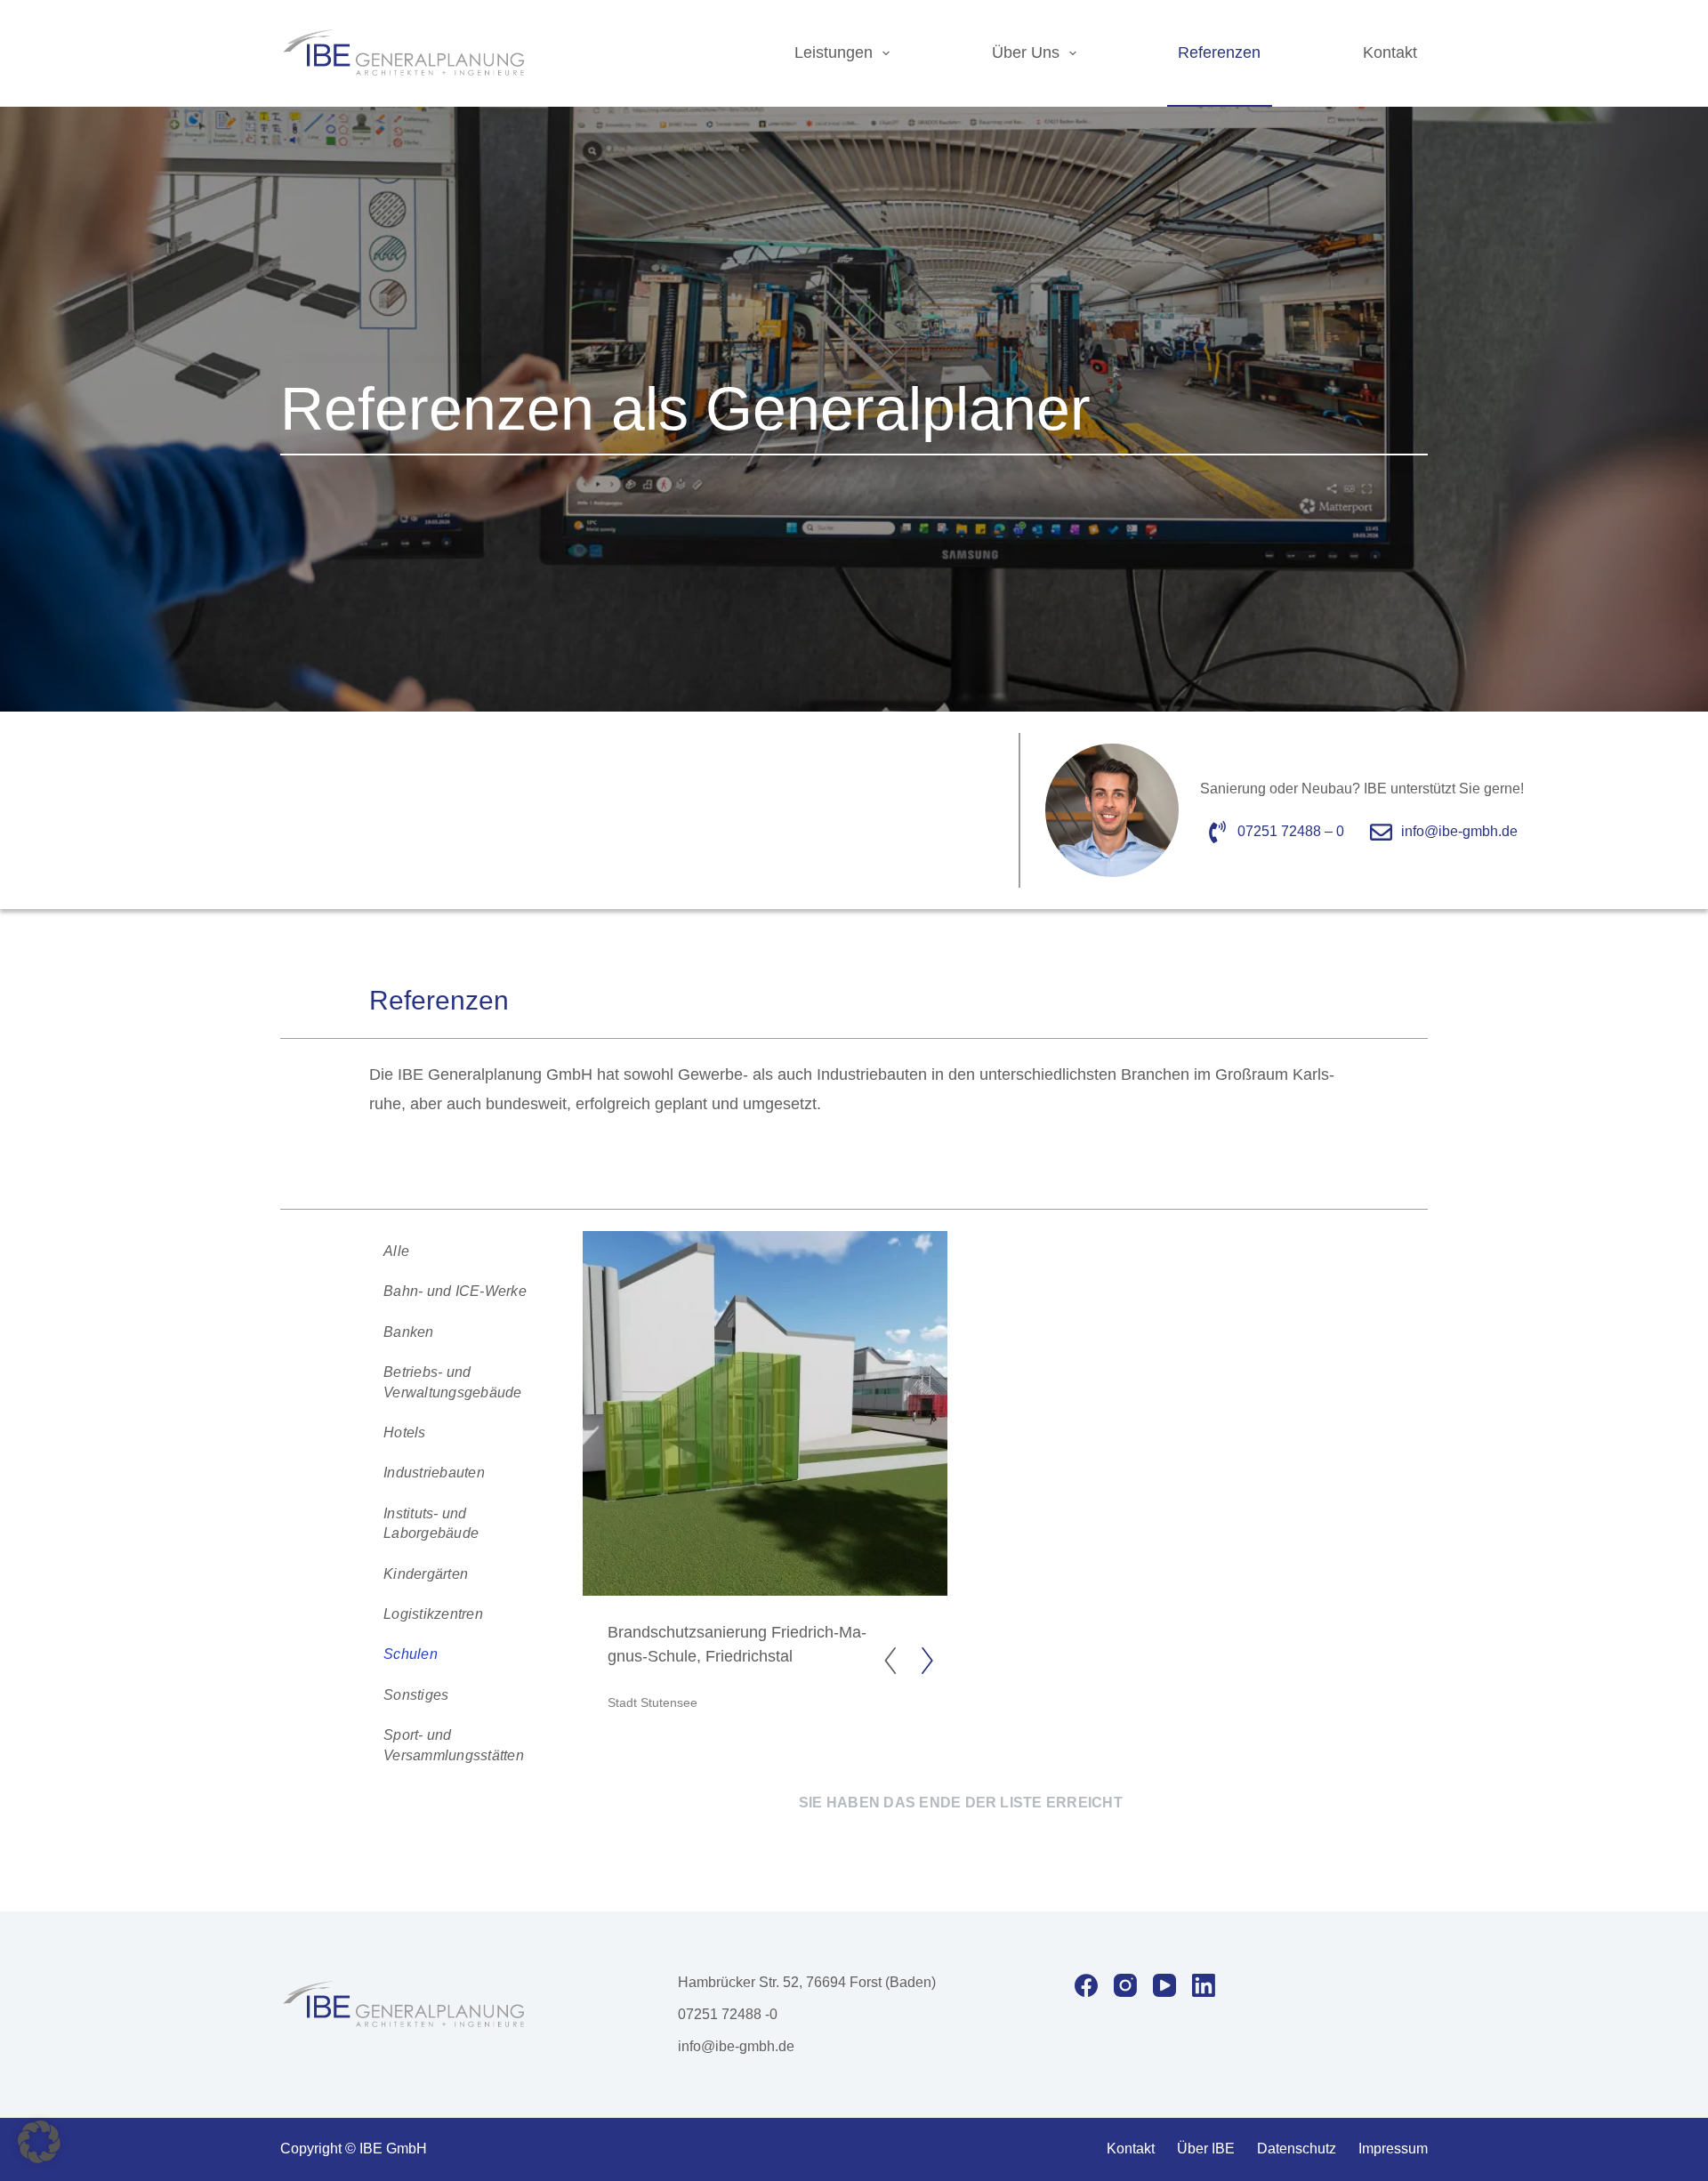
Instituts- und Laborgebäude (431, 1523)
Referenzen (1219, 52)
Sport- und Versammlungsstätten (454, 1745)
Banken (408, 1332)
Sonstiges (416, 1694)
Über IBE (1206, 2149)
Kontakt (1390, 52)
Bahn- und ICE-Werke (455, 1291)
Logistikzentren (433, 1614)
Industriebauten (434, 1472)
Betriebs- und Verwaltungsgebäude (452, 1382)
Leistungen (834, 52)
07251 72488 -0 (728, 2014)
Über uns (1026, 52)
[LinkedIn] (1204, 1985)
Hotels (404, 1432)
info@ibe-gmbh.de (736, 2046)
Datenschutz (1297, 2149)
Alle (396, 1251)
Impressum (1393, 2149)
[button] (39, 2142)
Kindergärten (426, 1573)
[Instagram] (1125, 1985)
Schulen (411, 1654)
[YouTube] (1164, 1985)
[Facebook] (1086, 1985)
